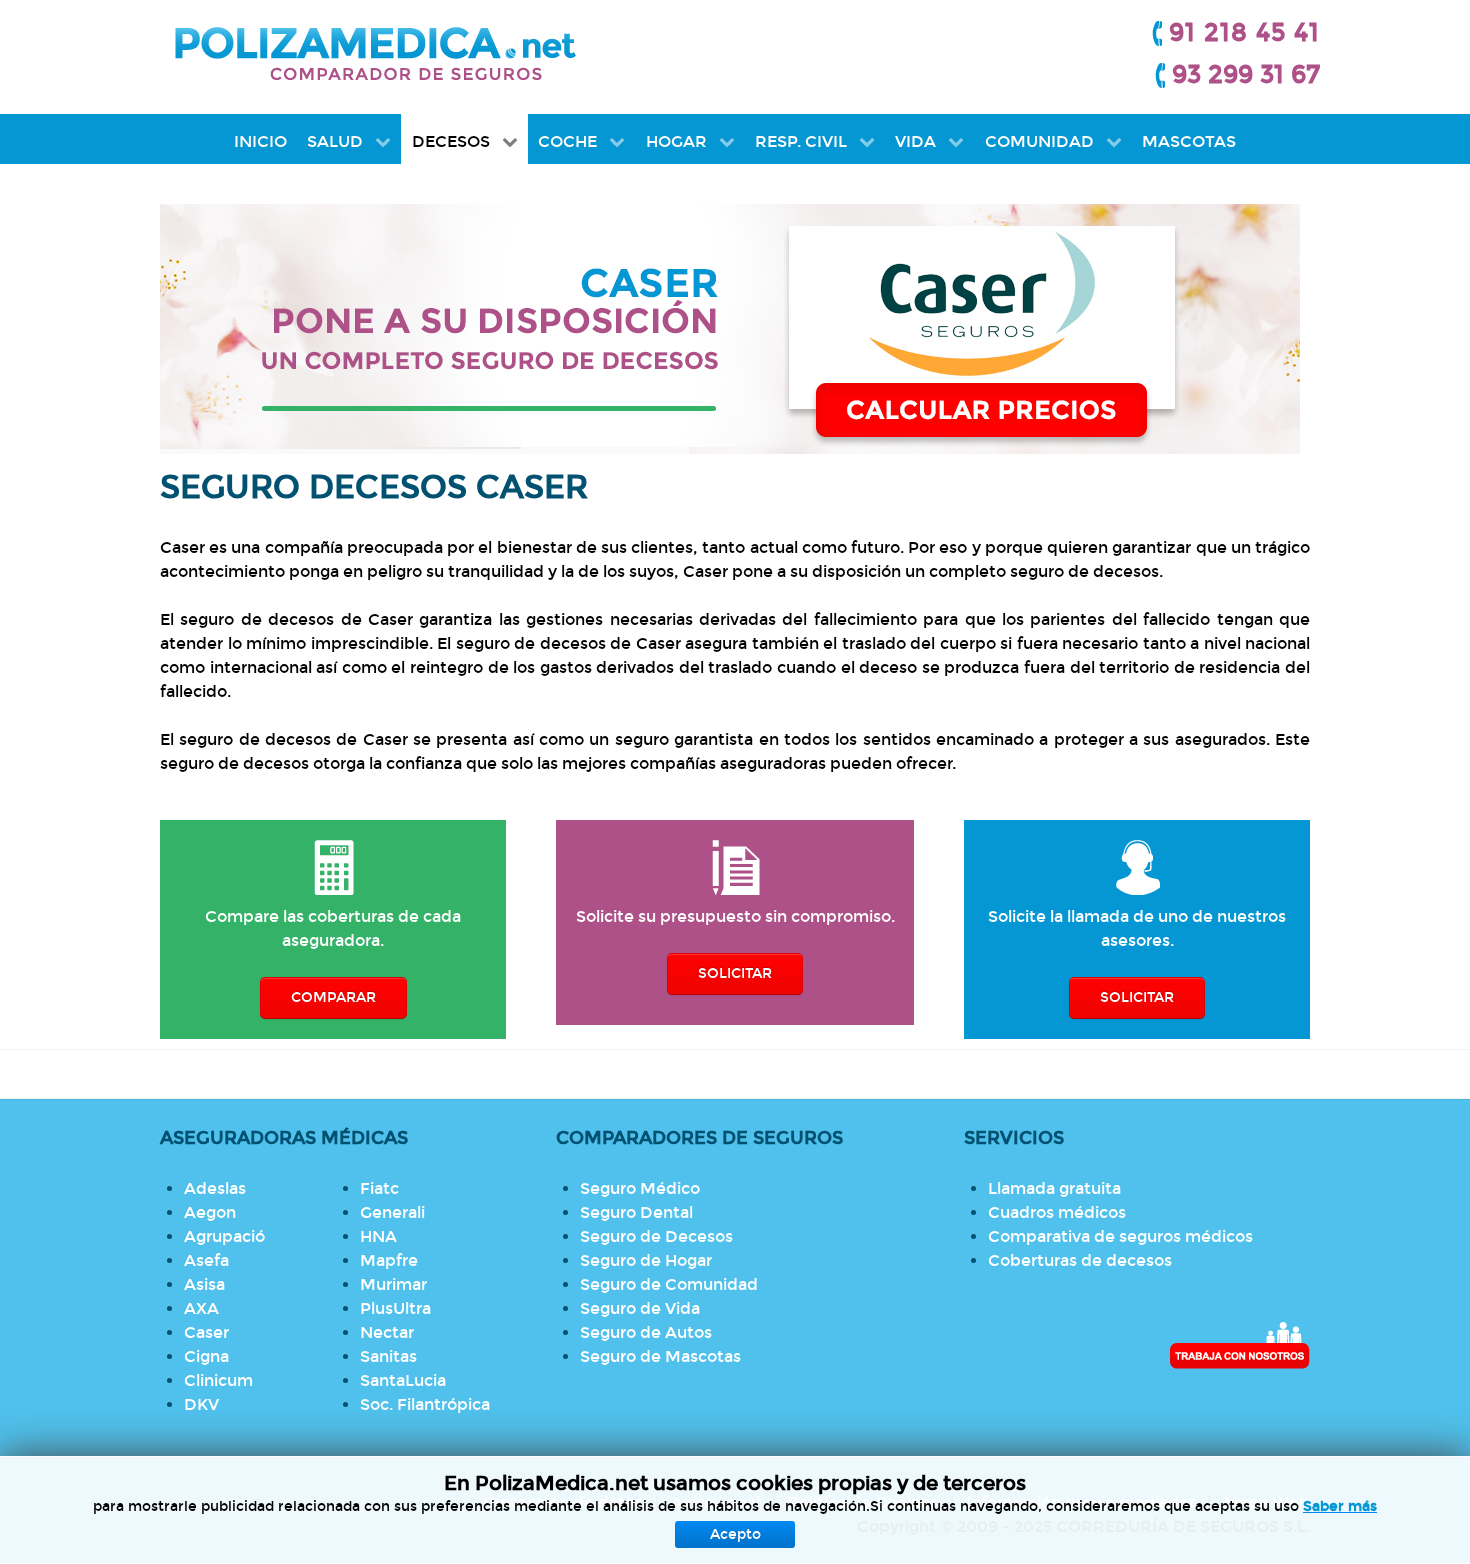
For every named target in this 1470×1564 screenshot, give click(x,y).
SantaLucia (403, 1380)
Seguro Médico (640, 1188)
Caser (206, 1332)
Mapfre (389, 1260)
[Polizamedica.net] (375, 50)
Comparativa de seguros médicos (1120, 1236)
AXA (201, 1308)
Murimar (393, 1284)
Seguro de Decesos (656, 1236)
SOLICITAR (735, 973)
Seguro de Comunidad (669, 1284)
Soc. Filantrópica (425, 1404)
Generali (392, 1212)
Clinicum (218, 1380)
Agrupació (224, 1236)
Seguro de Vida (640, 1308)
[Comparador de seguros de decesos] (735, 329)
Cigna (206, 1356)
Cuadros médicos (1057, 1212)
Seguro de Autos (646, 1332)
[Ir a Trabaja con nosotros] (1239, 1345)
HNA (378, 1236)
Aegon (210, 1212)
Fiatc (379, 1188)
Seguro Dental (636, 1212)
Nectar (387, 1332)
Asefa (206, 1260)
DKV (201, 1404)
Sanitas (388, 1356)
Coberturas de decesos (1080, 1260)
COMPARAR (333, 997)
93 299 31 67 (1246, 75)
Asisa (204, 1284)
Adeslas (215, 1188)
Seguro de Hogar (646, 1260)
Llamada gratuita (1054, 1188)
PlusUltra (395, 1308)
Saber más (1340, 1506)
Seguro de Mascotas (660, 1356)
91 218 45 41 (1244, 33)
